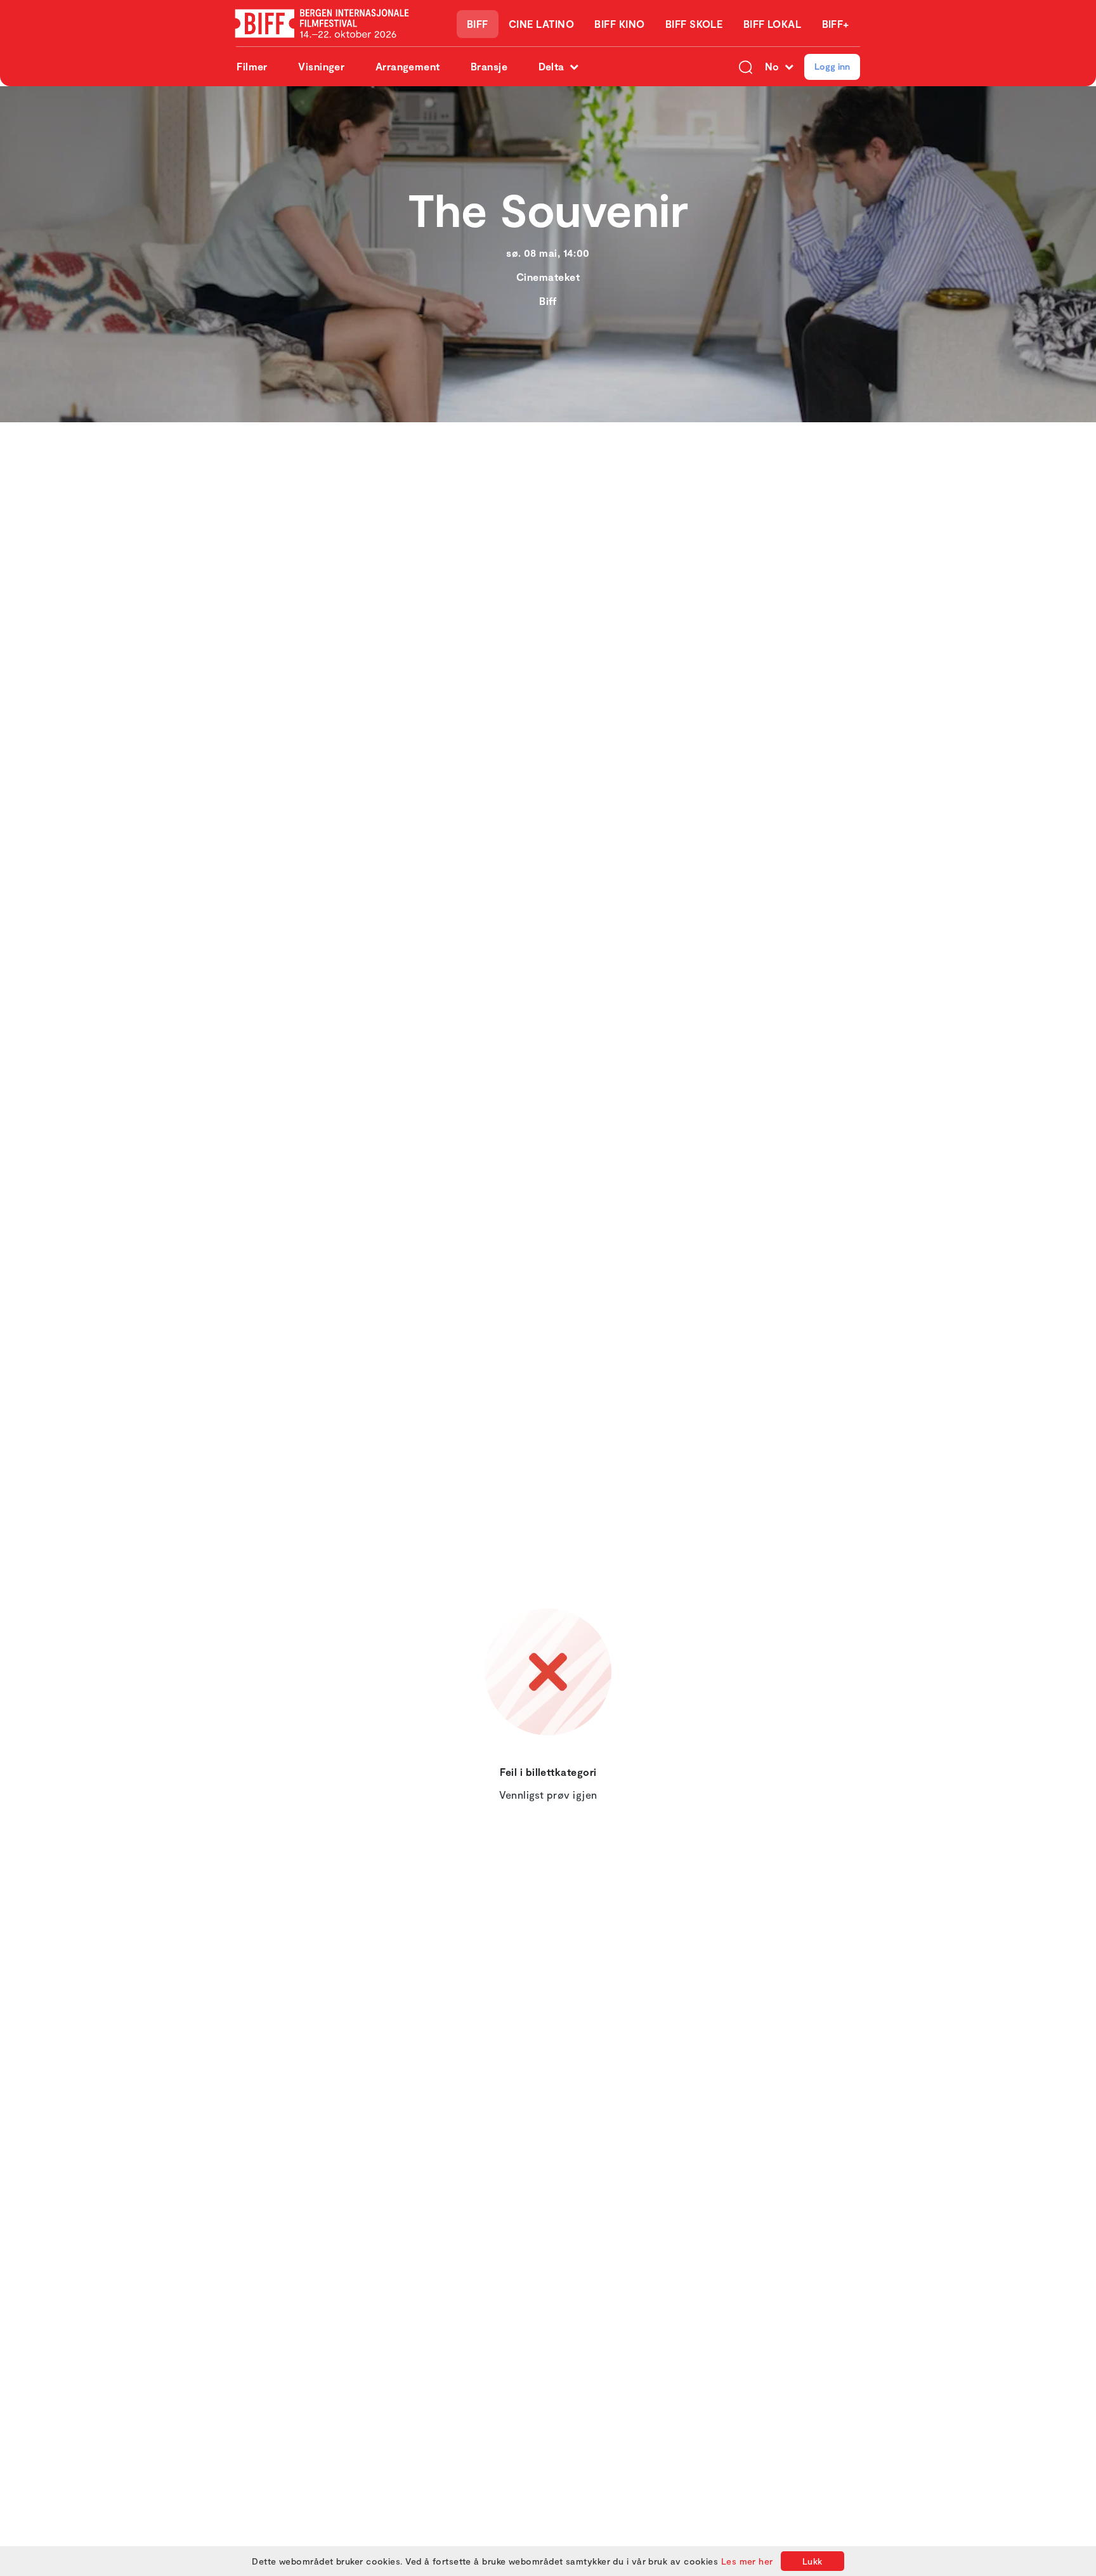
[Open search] (746, 67)
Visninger (321, 66)
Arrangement (408, 66)
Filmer (252, 66)
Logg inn (832, 66)
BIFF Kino (619, 24)
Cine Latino (541, 24)
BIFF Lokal (773, 24)
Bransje (489, 66)
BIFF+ (836, 24)
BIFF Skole (694, 24)
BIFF (478, 24)
